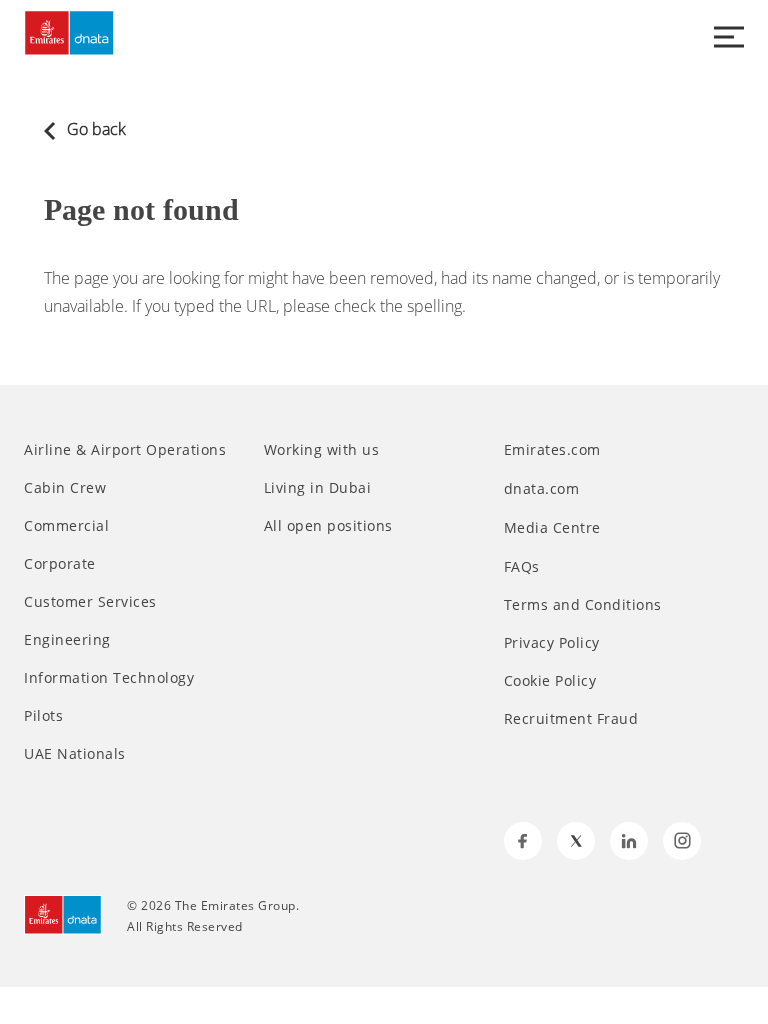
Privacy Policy (552, 643)
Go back (94, 129)
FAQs (522, 567)
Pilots (43, 716)
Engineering (67, 640)
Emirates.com (555, 449)
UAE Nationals (75, 754)
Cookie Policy (550, 681)
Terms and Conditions (583, 605)
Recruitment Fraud (571, 719)
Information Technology (109, 678)
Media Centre (555, 527)
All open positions (328, 526)
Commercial (66, 526)
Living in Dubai (318, 488)
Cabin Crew (65, 488)
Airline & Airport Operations (125, 450)
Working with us (322, 450)
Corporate (60, 564)
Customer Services (90, 602)
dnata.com (544, 488)
